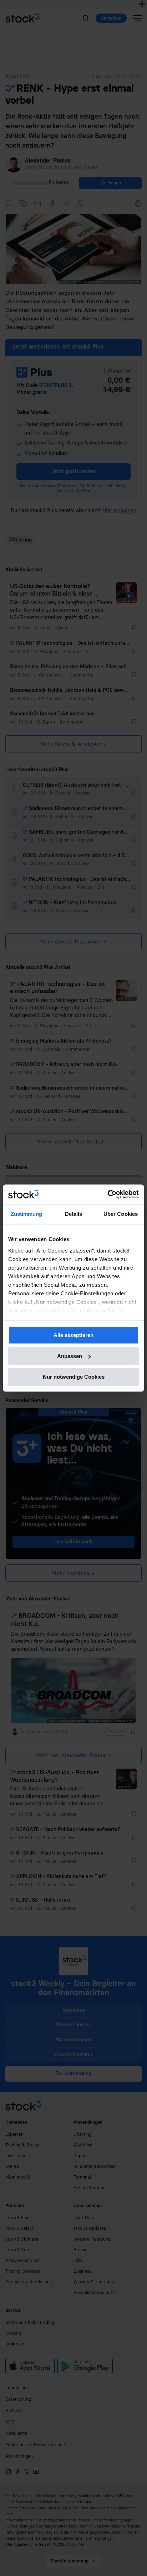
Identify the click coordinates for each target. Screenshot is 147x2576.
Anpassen (70, 1356)
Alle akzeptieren (73, 1335)
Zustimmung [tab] (27, 1214)
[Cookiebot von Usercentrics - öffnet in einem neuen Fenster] (108, 1194)
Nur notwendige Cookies (74, 1377)
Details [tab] (74, 1214)
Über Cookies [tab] (121, 1214)
